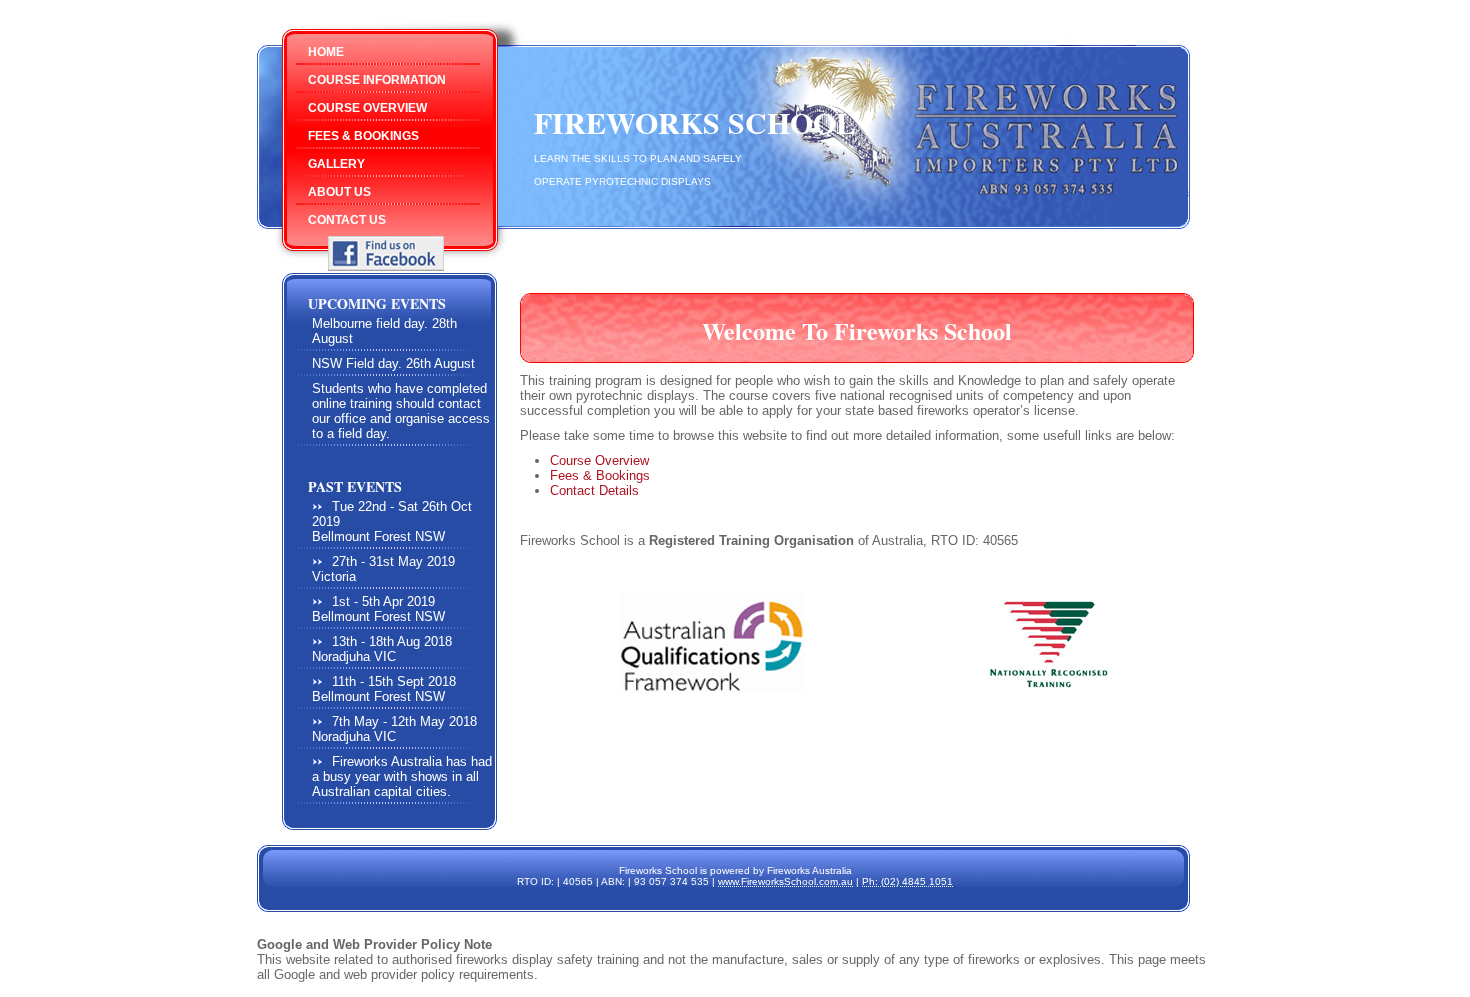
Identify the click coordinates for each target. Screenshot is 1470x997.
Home (326, 52)
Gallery (336, 164)
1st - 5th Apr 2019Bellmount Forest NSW (378, 609)
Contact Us (347, 220)
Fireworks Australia (809, 870)
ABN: (613, 881)
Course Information (377, 80)
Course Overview (367, 108)
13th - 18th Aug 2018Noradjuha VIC (382, 649)
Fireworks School (695, 122)
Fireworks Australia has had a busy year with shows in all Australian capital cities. (402, 776)
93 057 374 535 (671, 881)
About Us (339, 192)
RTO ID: (535, 881)
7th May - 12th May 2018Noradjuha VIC (394, 729)
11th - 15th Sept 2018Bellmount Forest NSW (384, 689)
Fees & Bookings (363, 136)
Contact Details (594, 490)
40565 (578, 881)
